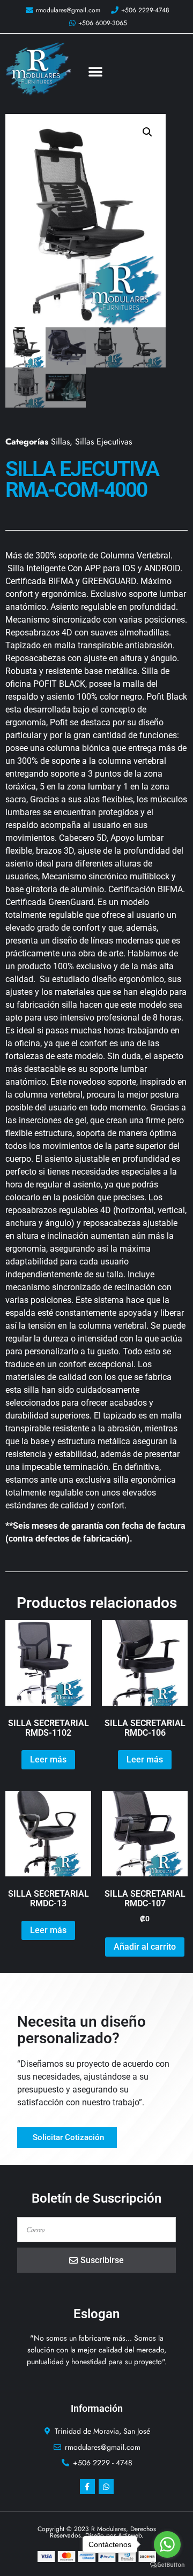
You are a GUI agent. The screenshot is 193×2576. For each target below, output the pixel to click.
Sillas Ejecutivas (103, 442)
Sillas (60, 442)
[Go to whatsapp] (167, 2544)
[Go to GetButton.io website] (167, 2565)
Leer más (48, 1759)
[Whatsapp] (106, 2487)
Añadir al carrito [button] (145, 1947)
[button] (95, 71)
